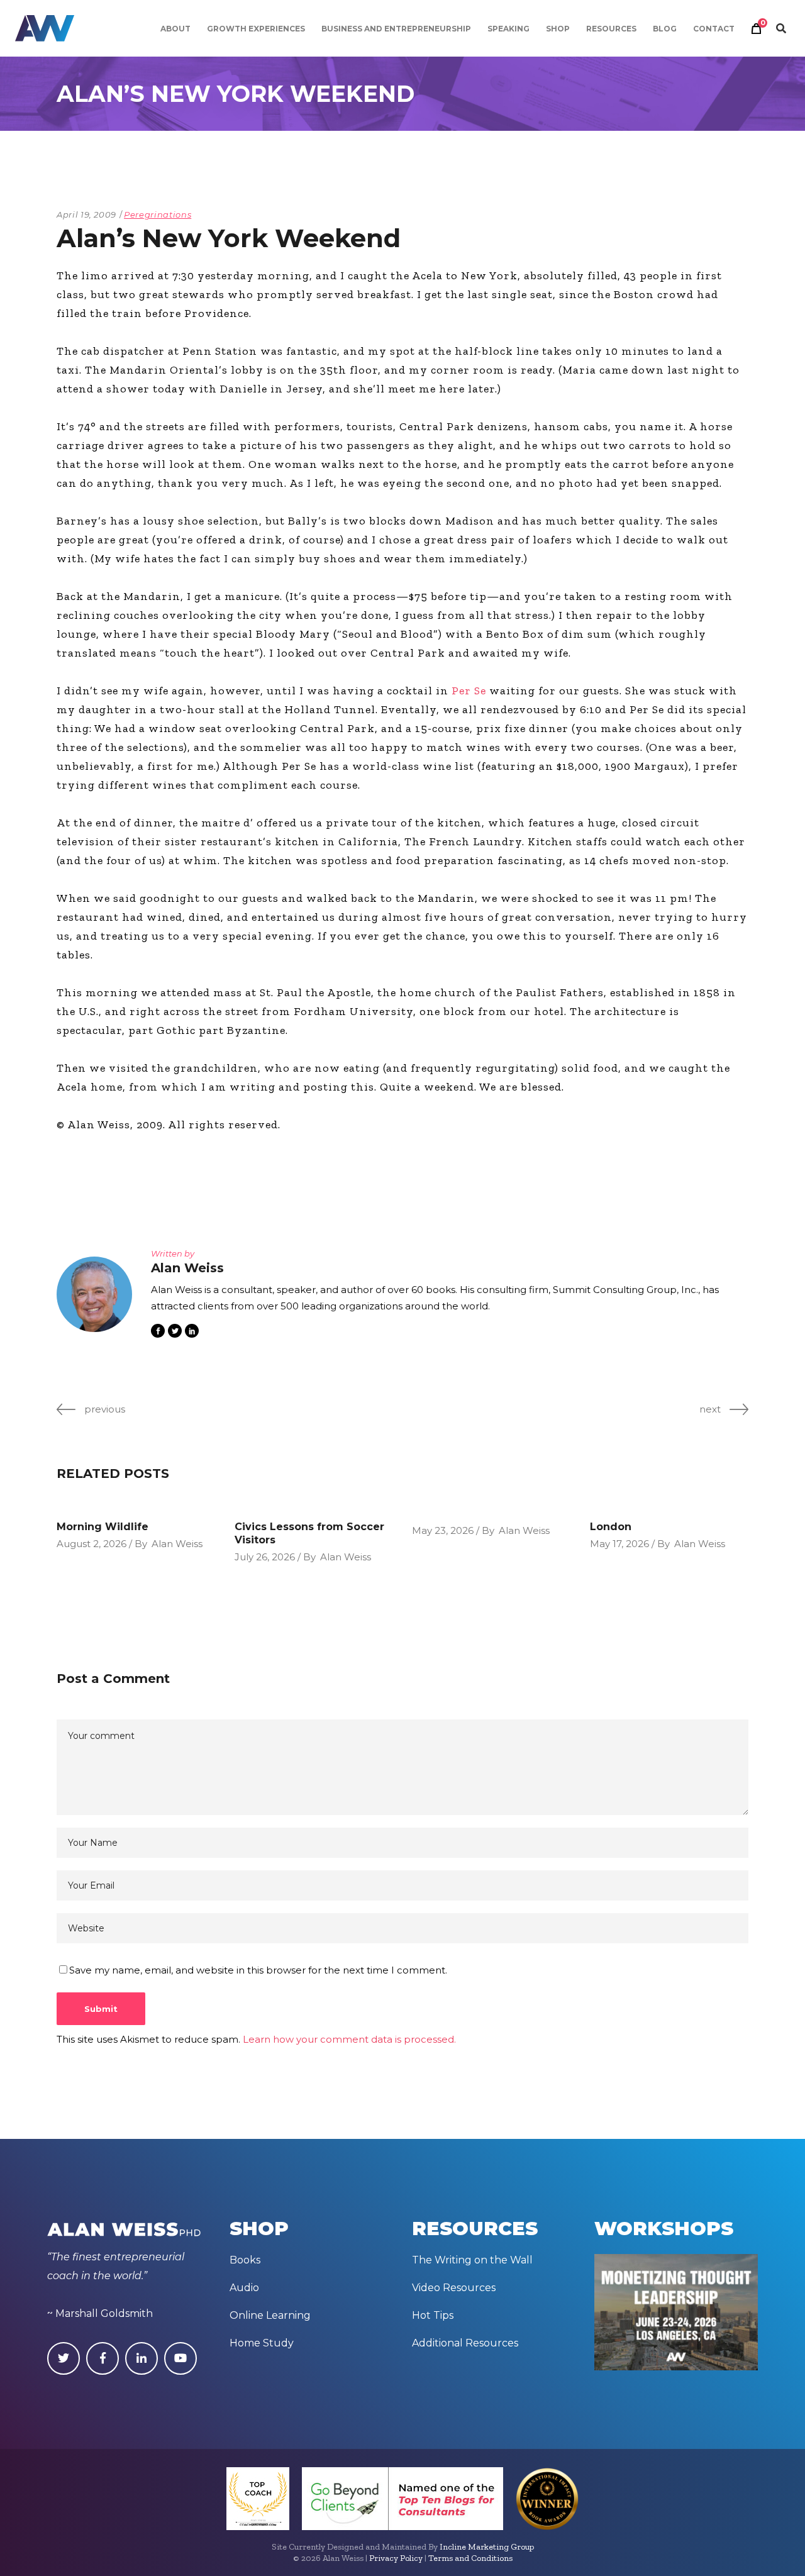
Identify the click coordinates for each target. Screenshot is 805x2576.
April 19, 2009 (86, 214)
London (611, 1527)
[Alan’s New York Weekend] (94, 1294)
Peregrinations (158, 214)
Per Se (469, 691)
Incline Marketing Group (487, 2547)
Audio (244, 2288)
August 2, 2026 (92, 1544)
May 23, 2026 (443, 1530)
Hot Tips (433, 2315)
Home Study (262, 2343)
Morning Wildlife (103, 1527)
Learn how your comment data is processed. (349, 2039)
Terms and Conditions (470, 2558)
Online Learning (270, 2315)
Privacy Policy (396, 2558)
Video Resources (454, 2288)
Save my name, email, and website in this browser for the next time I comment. (258, 1970)
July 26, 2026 (265, 1557)
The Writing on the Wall (472, 2260)
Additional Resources (465, 2343)
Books (245, 2260)
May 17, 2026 (619, 1544)
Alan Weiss (177, 1544)
